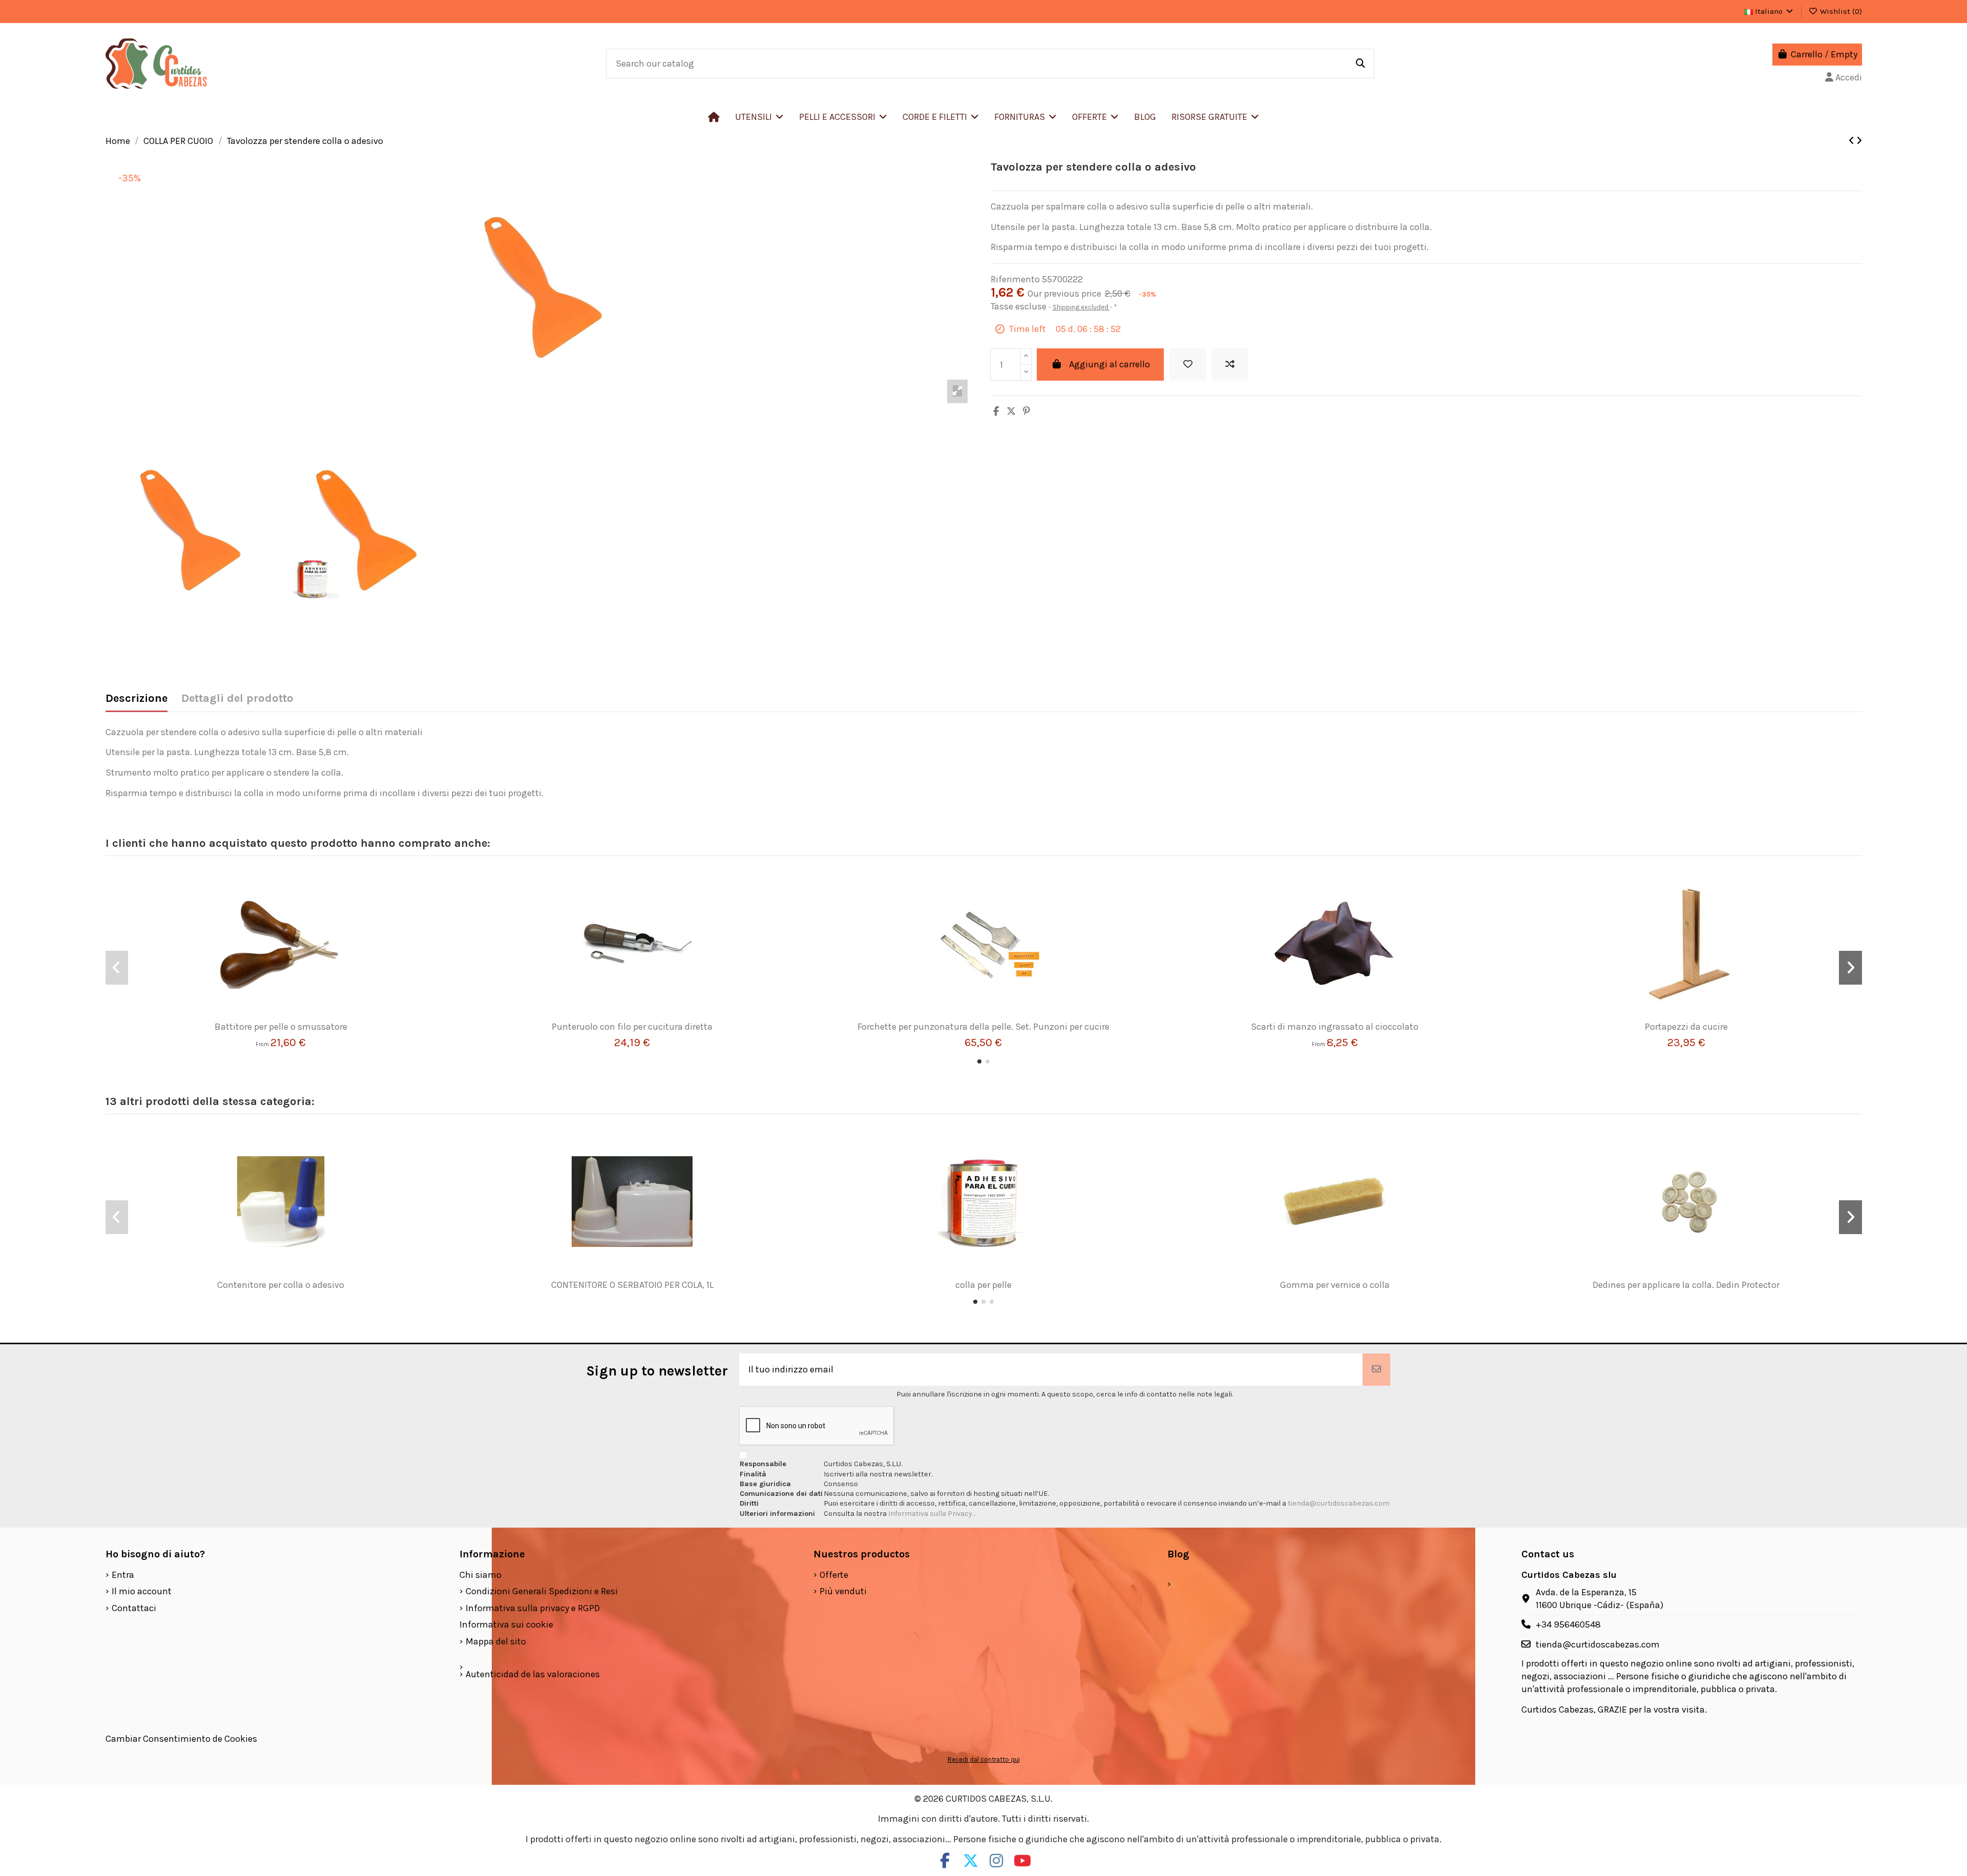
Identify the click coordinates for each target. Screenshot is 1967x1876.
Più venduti (843, 1591)
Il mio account (142, 1591)
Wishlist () (1840, 11)
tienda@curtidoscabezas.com (1339, 1503)
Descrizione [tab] (137, 699)
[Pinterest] (1027, 411)
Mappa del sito (496, 1641)
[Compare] (277, 1017)
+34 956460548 (1568, 1624)
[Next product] (1859, 141)
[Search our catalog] (1361, 64)
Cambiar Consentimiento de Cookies (181, 1739)
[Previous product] (1853, 141)
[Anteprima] (296, 1017)
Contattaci (134, 1608)
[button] (843, 117)
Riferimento (1015, 279)
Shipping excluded (1081, 307)
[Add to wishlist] (1188, 364)
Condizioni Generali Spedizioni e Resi (542, 1591)
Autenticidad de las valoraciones (533, 1674)
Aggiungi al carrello (1110, 364)
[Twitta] (1011, 411)
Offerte (834, 1575)
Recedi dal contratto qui (984, 1759)
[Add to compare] (1230, 364)
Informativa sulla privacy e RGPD (533, 1608)
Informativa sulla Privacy (931, 1514)
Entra (123, 1575)
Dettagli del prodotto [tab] (237, 699)
